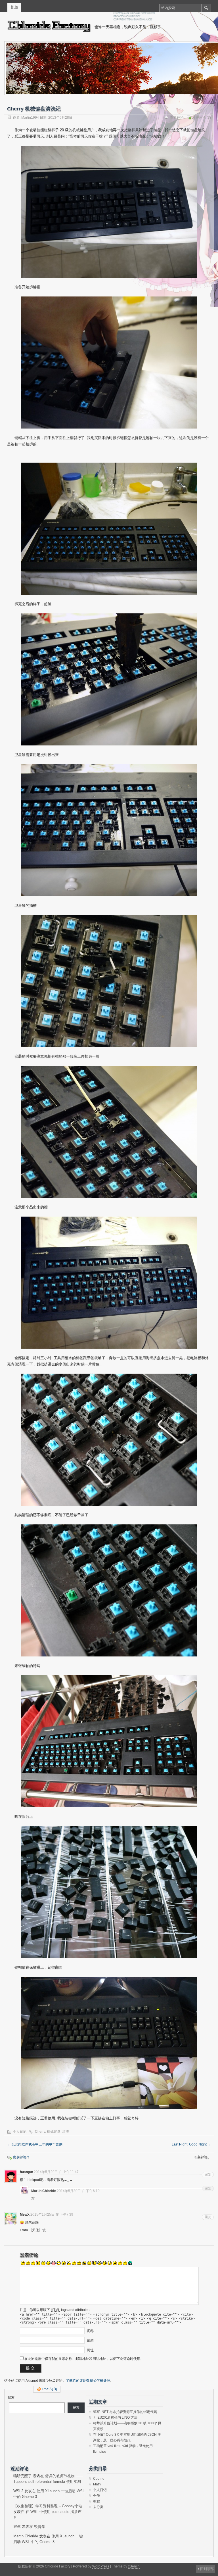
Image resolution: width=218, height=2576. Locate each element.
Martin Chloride (26, 2536)
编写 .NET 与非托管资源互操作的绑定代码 (125, 2412)
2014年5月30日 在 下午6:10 (78, 2191)
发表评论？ (21, 2157)
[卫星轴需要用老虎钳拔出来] (109, 679)
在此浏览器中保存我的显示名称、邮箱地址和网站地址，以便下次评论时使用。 (84, 2359)
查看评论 (177, 118)
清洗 (66, 2132)
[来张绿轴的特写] (109, 1590)
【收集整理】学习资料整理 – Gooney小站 (48, 2506)
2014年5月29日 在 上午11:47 (56, 2172)
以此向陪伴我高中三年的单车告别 (35, 2144)
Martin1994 (30, 118)
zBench (134, 2566)
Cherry (40, 2132)
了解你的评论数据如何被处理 (88, 2381)
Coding (99, 2479)
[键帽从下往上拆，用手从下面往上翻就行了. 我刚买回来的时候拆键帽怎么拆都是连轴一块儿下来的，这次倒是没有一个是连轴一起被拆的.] (109, 363)
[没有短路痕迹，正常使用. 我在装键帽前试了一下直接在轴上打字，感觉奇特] (109, 2043)
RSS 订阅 (50, 2389)
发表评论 (199, 118)
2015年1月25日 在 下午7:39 (52, 2214)
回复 (208, 2174)
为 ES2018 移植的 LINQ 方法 (115, 2418)
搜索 (11, 2397)
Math (97, 2484)
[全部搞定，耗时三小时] (109, 1283)
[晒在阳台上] (109, 1741)
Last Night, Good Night (191, 2144)
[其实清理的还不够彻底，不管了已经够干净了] (109, 1440)
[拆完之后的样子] (109, 529)
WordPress (101, 2566)
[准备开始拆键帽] (109, 212)
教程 (97, 2501)
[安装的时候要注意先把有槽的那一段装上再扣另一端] (109, 981)
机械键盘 (54, 2132)
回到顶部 (207, 2569)
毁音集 (40, 2527)
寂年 (17, 2527)
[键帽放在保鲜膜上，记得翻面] (109, 1892)
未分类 (98, 2507)
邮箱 (90, 2341)
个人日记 (20, 2132)
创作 (97, 2496)
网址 (90, 2350)
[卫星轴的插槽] (109, 830)
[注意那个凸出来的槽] (109, 1132)
